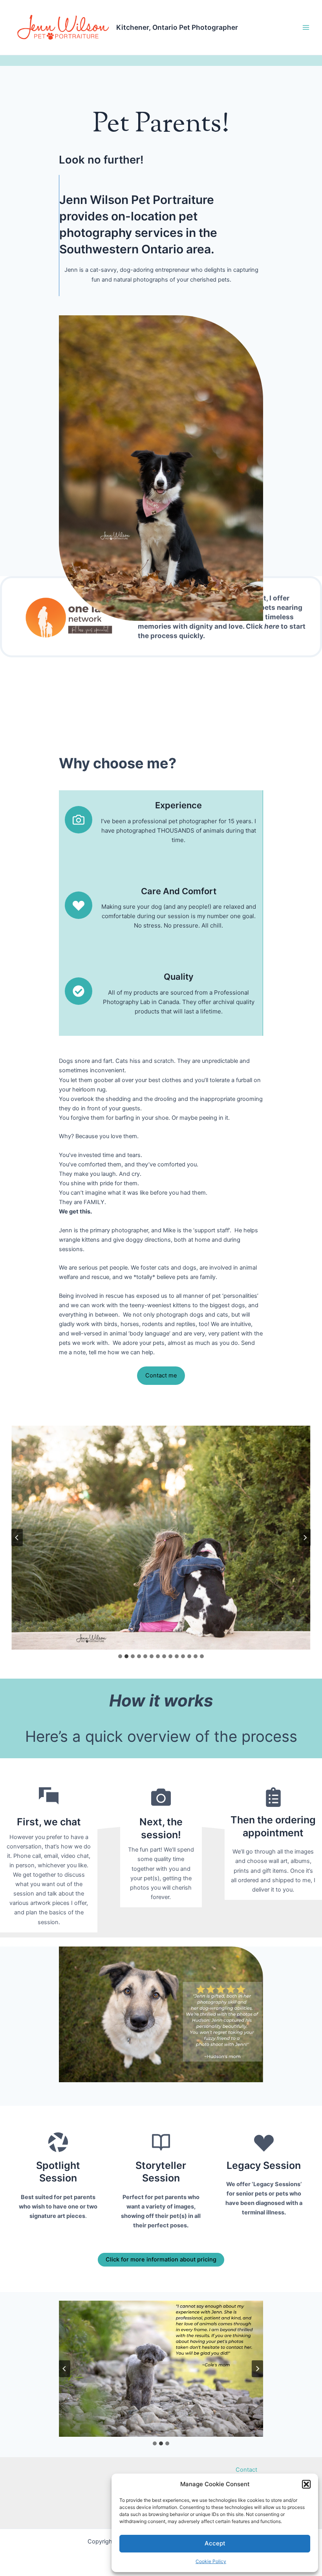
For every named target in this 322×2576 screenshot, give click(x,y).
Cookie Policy (211, 2561)
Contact (246, 2470)
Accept (215, 2543)
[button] (306, 2484)
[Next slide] (305, 1538)
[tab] (120, 1656)
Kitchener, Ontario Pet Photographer (177, 27)
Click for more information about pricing (161, 2259)
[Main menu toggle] (306, 27)
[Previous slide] (17, 1538)
